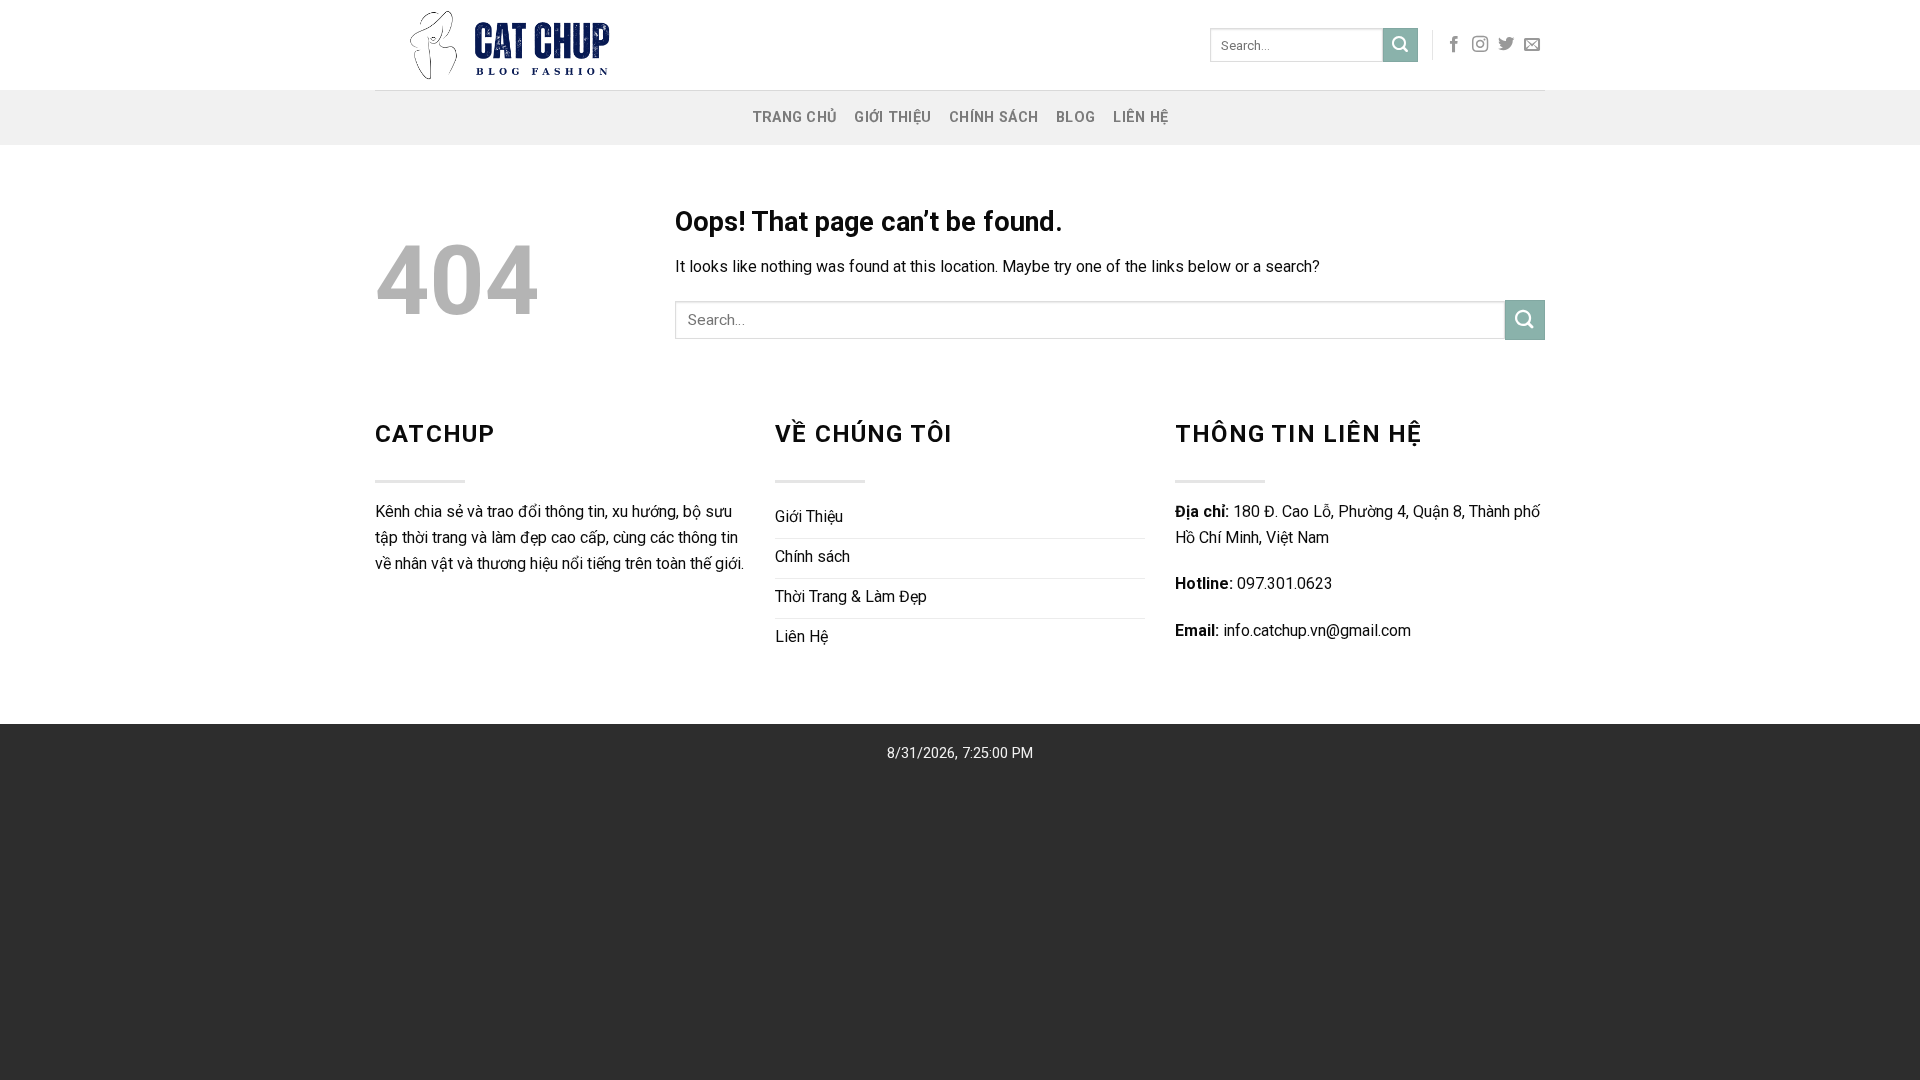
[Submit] (1400, 45)
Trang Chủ (794, 117)
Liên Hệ (1140, 117)
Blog (1075, 117)
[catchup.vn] (643, 45)
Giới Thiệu (892, 117)
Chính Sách (993, 117)
